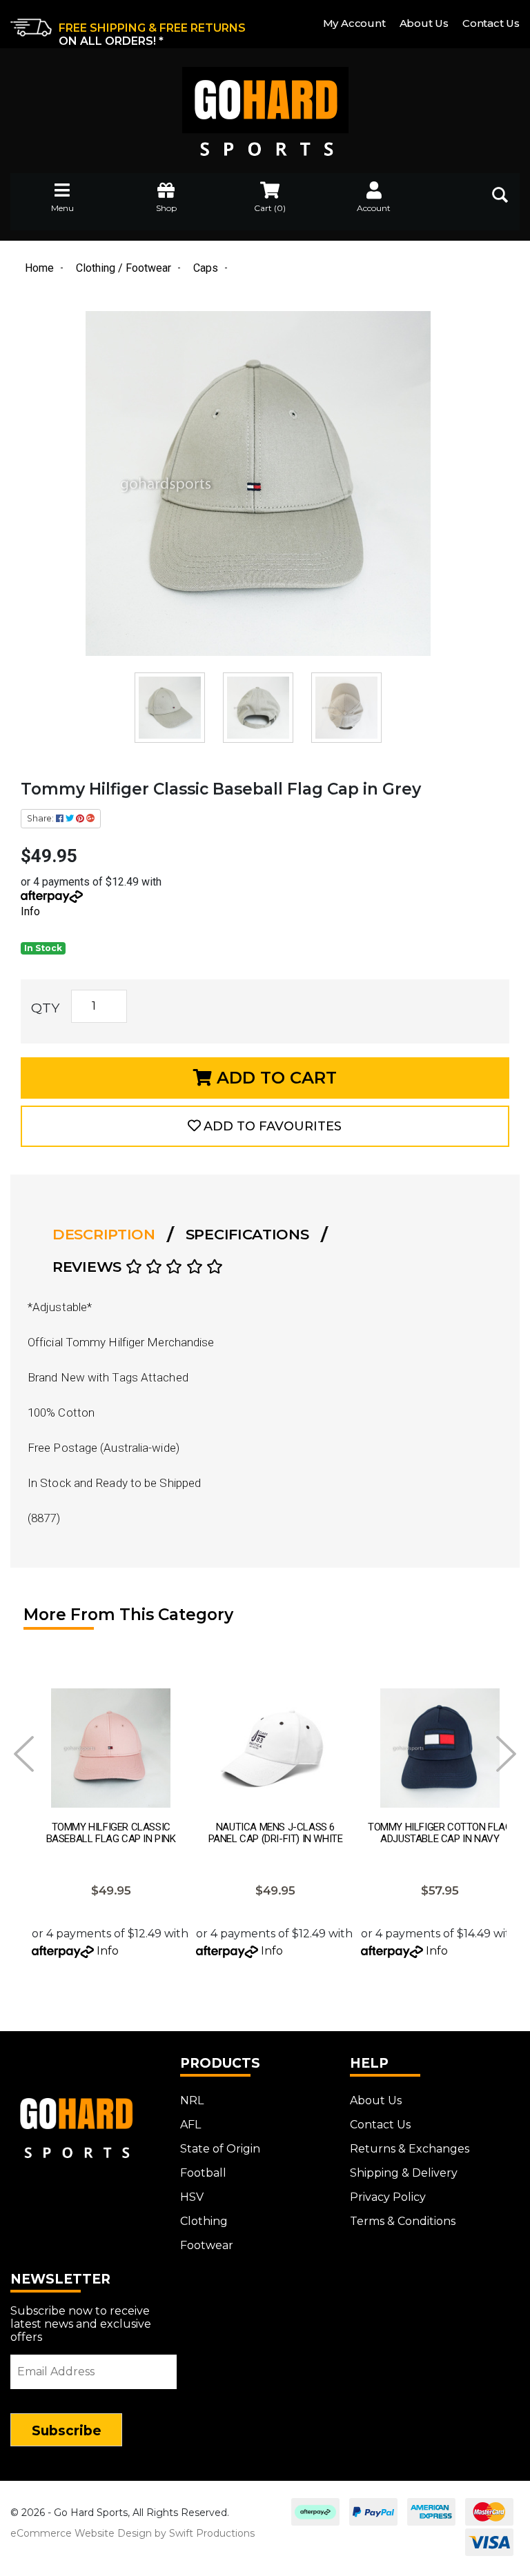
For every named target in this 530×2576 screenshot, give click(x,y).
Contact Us (491, 23)
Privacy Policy (388, 2197)
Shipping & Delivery (404, 2173)
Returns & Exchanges (410, 2149)
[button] (265, 1126)
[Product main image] (258, 483)
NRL (192, 2100)
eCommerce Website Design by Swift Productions (132, 2533)
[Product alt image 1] (259, 707)
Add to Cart (274, 1078)
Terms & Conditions (403, 2221)
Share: (41, 818)
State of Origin (220, 2149)
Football (203, 2173)
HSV (192, 2197)
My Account (354, 23)
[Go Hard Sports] (265, 102)
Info (30, 911)
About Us (424, 23)
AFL (190, 2125)
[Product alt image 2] (346, 707)
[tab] (108, 1235)
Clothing (204, 2221)
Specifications (247, 1234)
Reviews (89, 1267)
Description (104, 1234)
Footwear (207, 2245)
